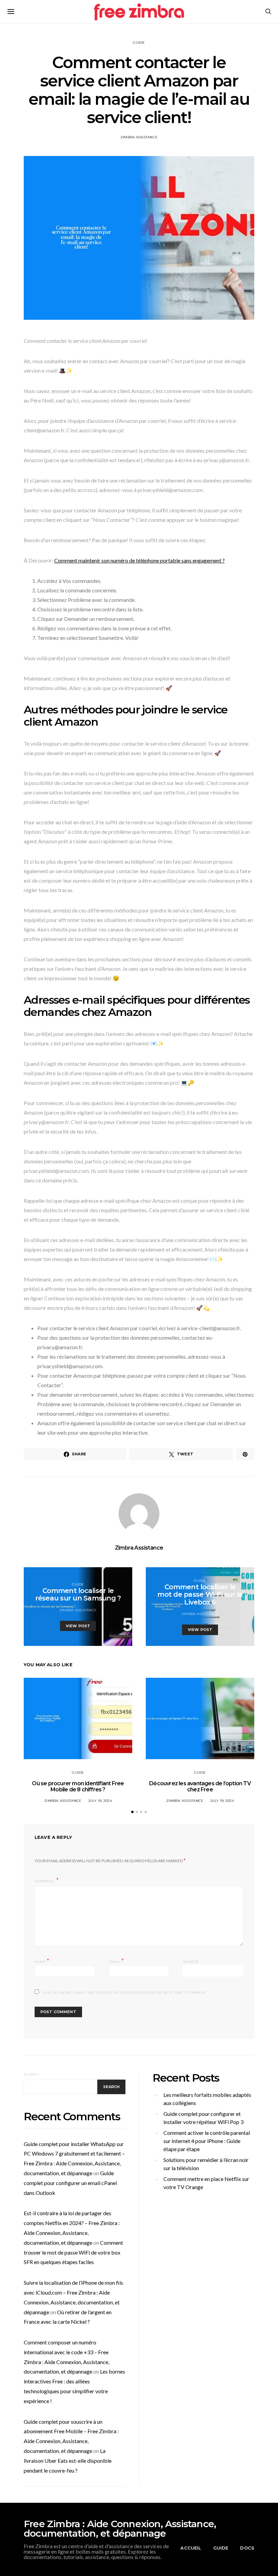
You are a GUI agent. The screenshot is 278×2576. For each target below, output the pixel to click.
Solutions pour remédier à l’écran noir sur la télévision (206, 2164)
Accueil (191, 2548)
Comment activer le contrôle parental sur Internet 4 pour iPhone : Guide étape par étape (207, 2141)
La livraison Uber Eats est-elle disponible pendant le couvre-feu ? (68, 2461)
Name (42, 1961)
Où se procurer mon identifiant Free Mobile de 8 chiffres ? (78, 1786)
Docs (247, 2548)
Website (191, 1962)
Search (31, 2074)
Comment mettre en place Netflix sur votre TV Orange (206, 2183)
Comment (45, 1881)
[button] (132, 1812)
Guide (139, 43)
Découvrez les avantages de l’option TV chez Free (200, 1786)
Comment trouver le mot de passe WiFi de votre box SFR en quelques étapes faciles (73, 2252)
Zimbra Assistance (139, 137)
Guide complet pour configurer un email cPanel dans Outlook (70, 2183)
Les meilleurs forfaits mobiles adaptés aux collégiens (207, 2099)
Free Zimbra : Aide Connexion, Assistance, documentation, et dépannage (120, 2529)
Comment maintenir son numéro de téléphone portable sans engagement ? (140, 560)
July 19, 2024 (100, 1801)
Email (116, 1961)
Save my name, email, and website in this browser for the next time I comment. (124, 1993)
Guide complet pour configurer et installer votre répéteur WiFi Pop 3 (203, 2118)
